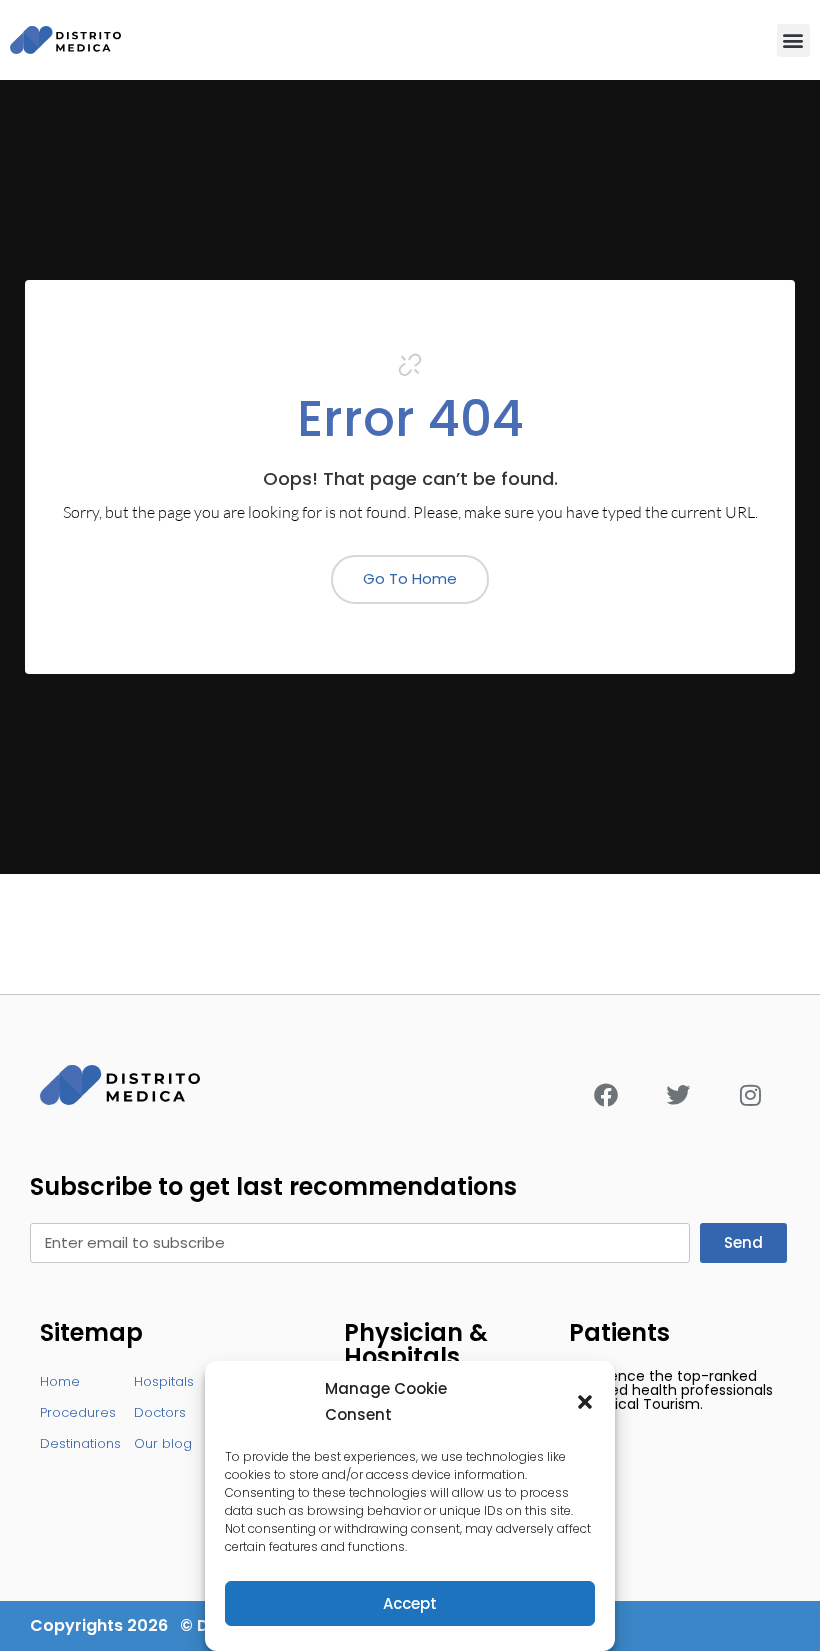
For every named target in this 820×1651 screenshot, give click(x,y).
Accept (410, 1603)
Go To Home (410, 578)
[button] (585, 1402)
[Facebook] (606, 1095)
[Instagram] (750, 1095)
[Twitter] (678, 1095)
